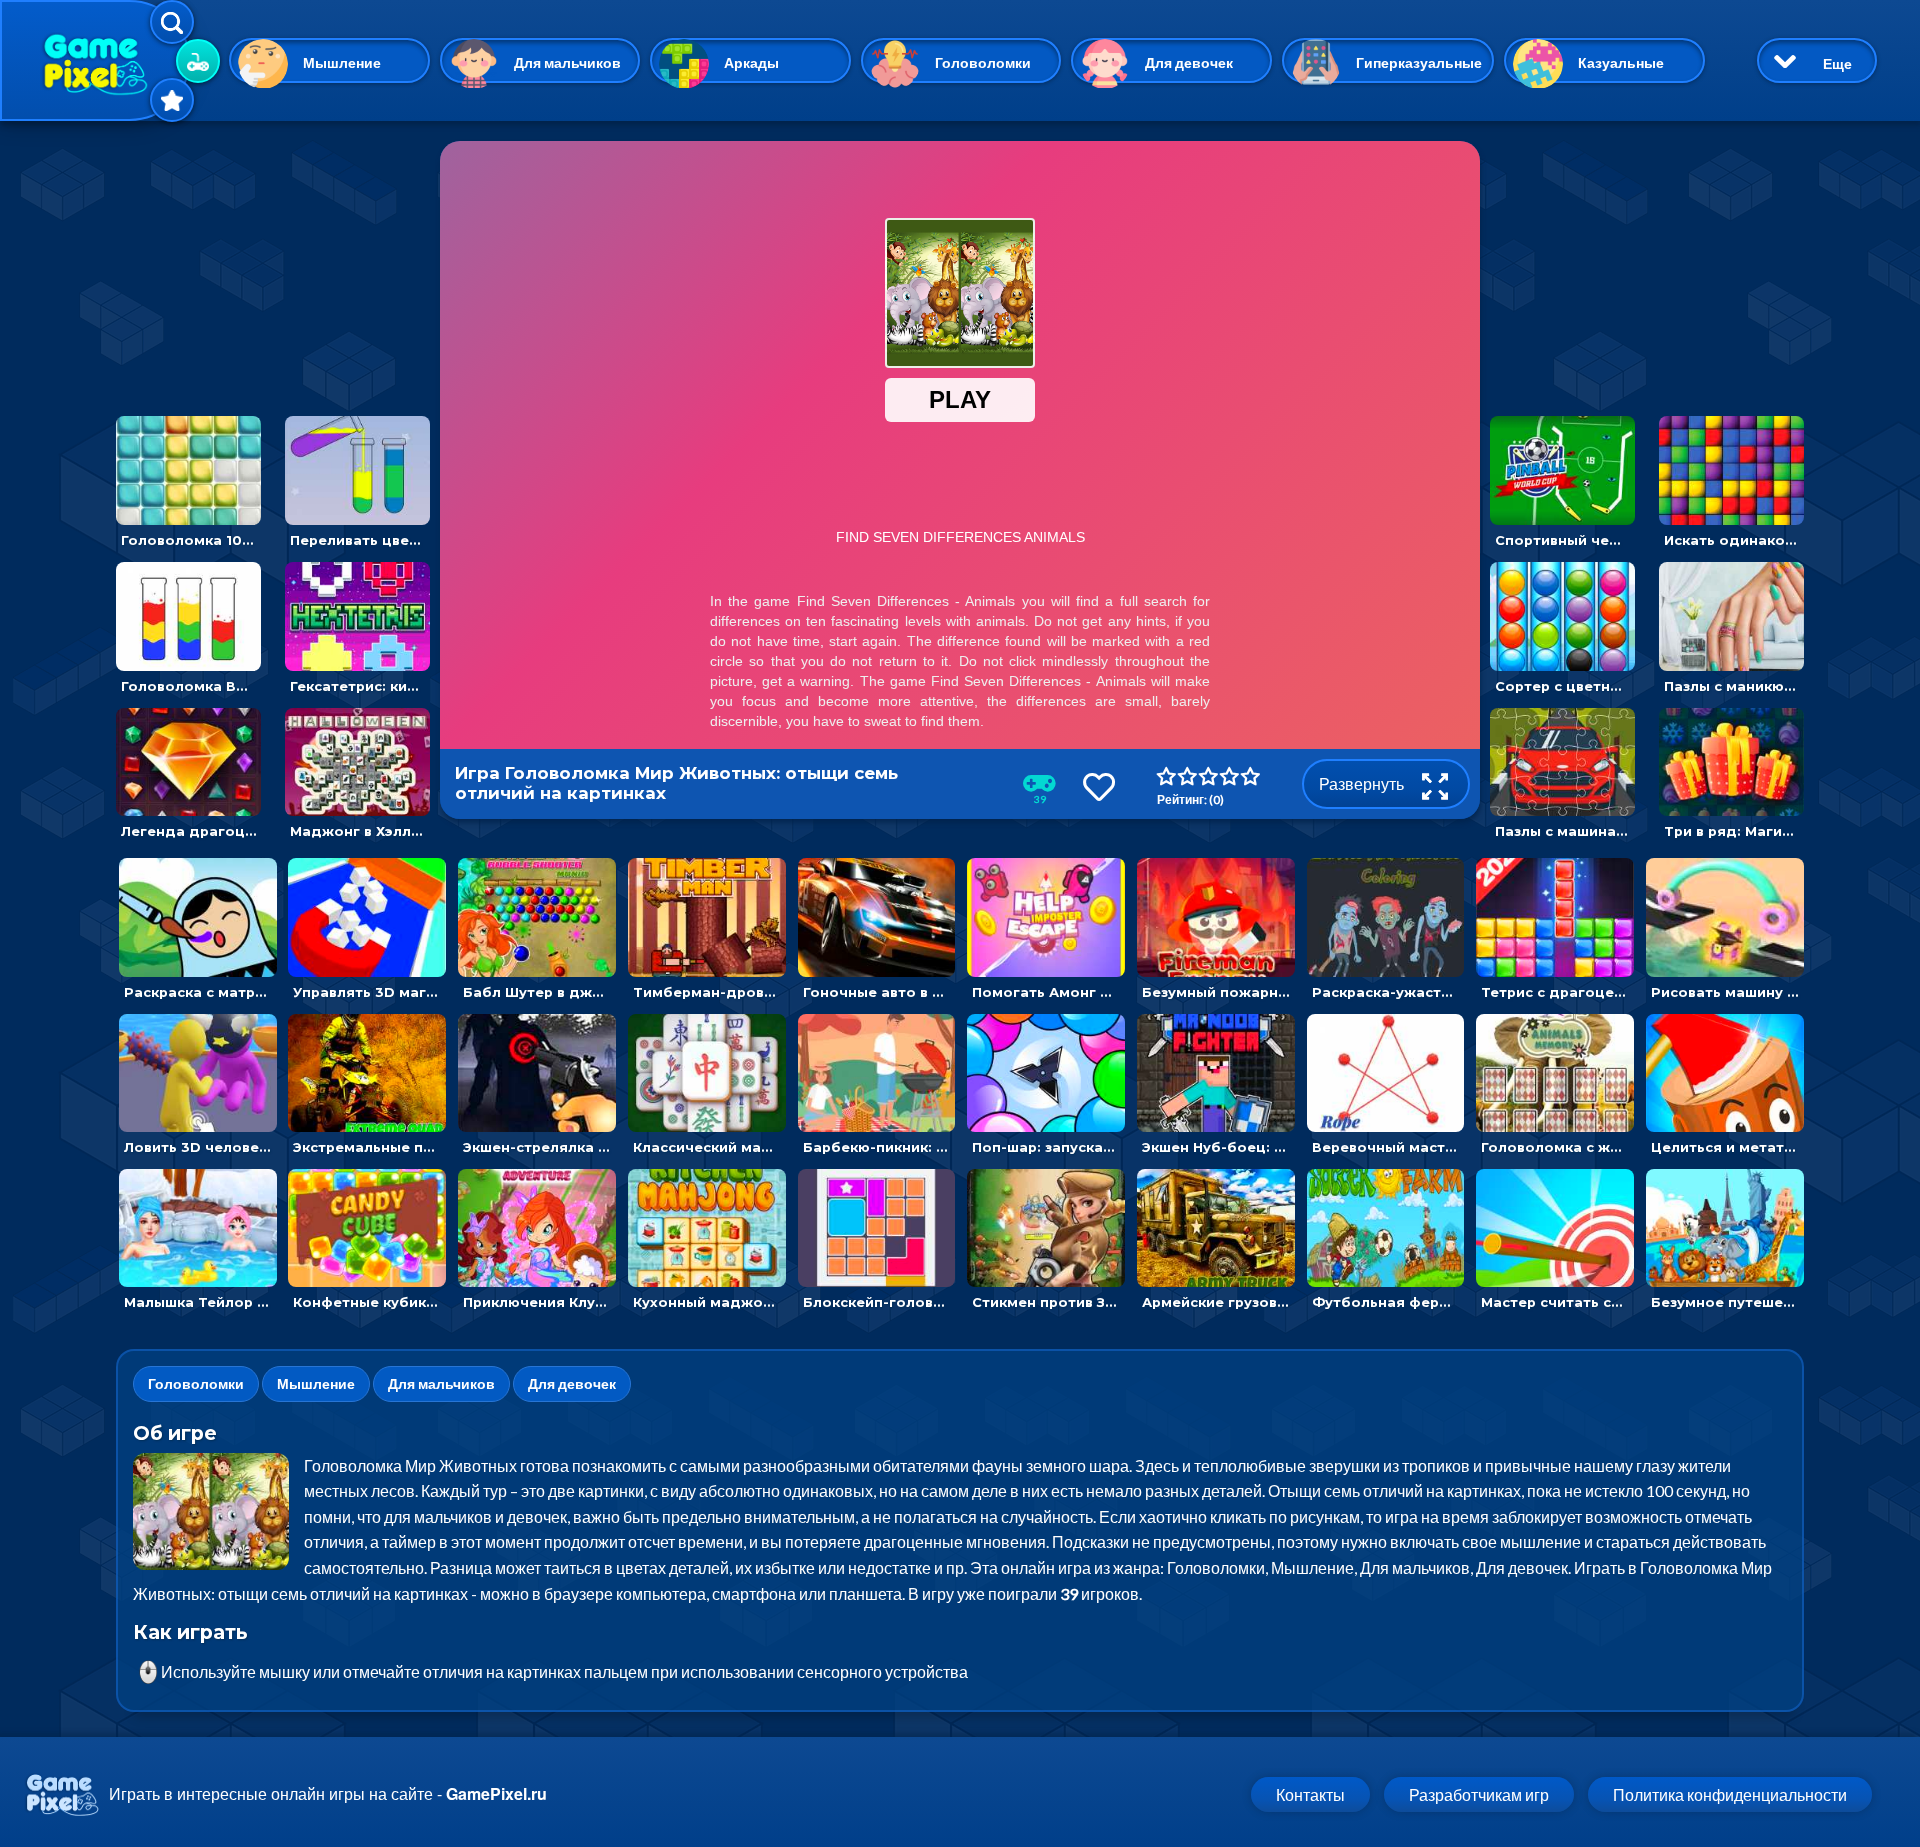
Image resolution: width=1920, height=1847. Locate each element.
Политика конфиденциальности (1730, 1794)
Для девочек (1189, 62)
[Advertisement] (273, 266)
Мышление (342, 62)
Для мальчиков (567, 62)
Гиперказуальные (1419, 62)
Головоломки (983, 62)
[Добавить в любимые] (1099, 786)
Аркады (751, 62)
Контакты (1310, 1794)
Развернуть (1363, 783)
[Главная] (95, 60)
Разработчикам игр (1479, 1794)
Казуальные (1621, 62)
